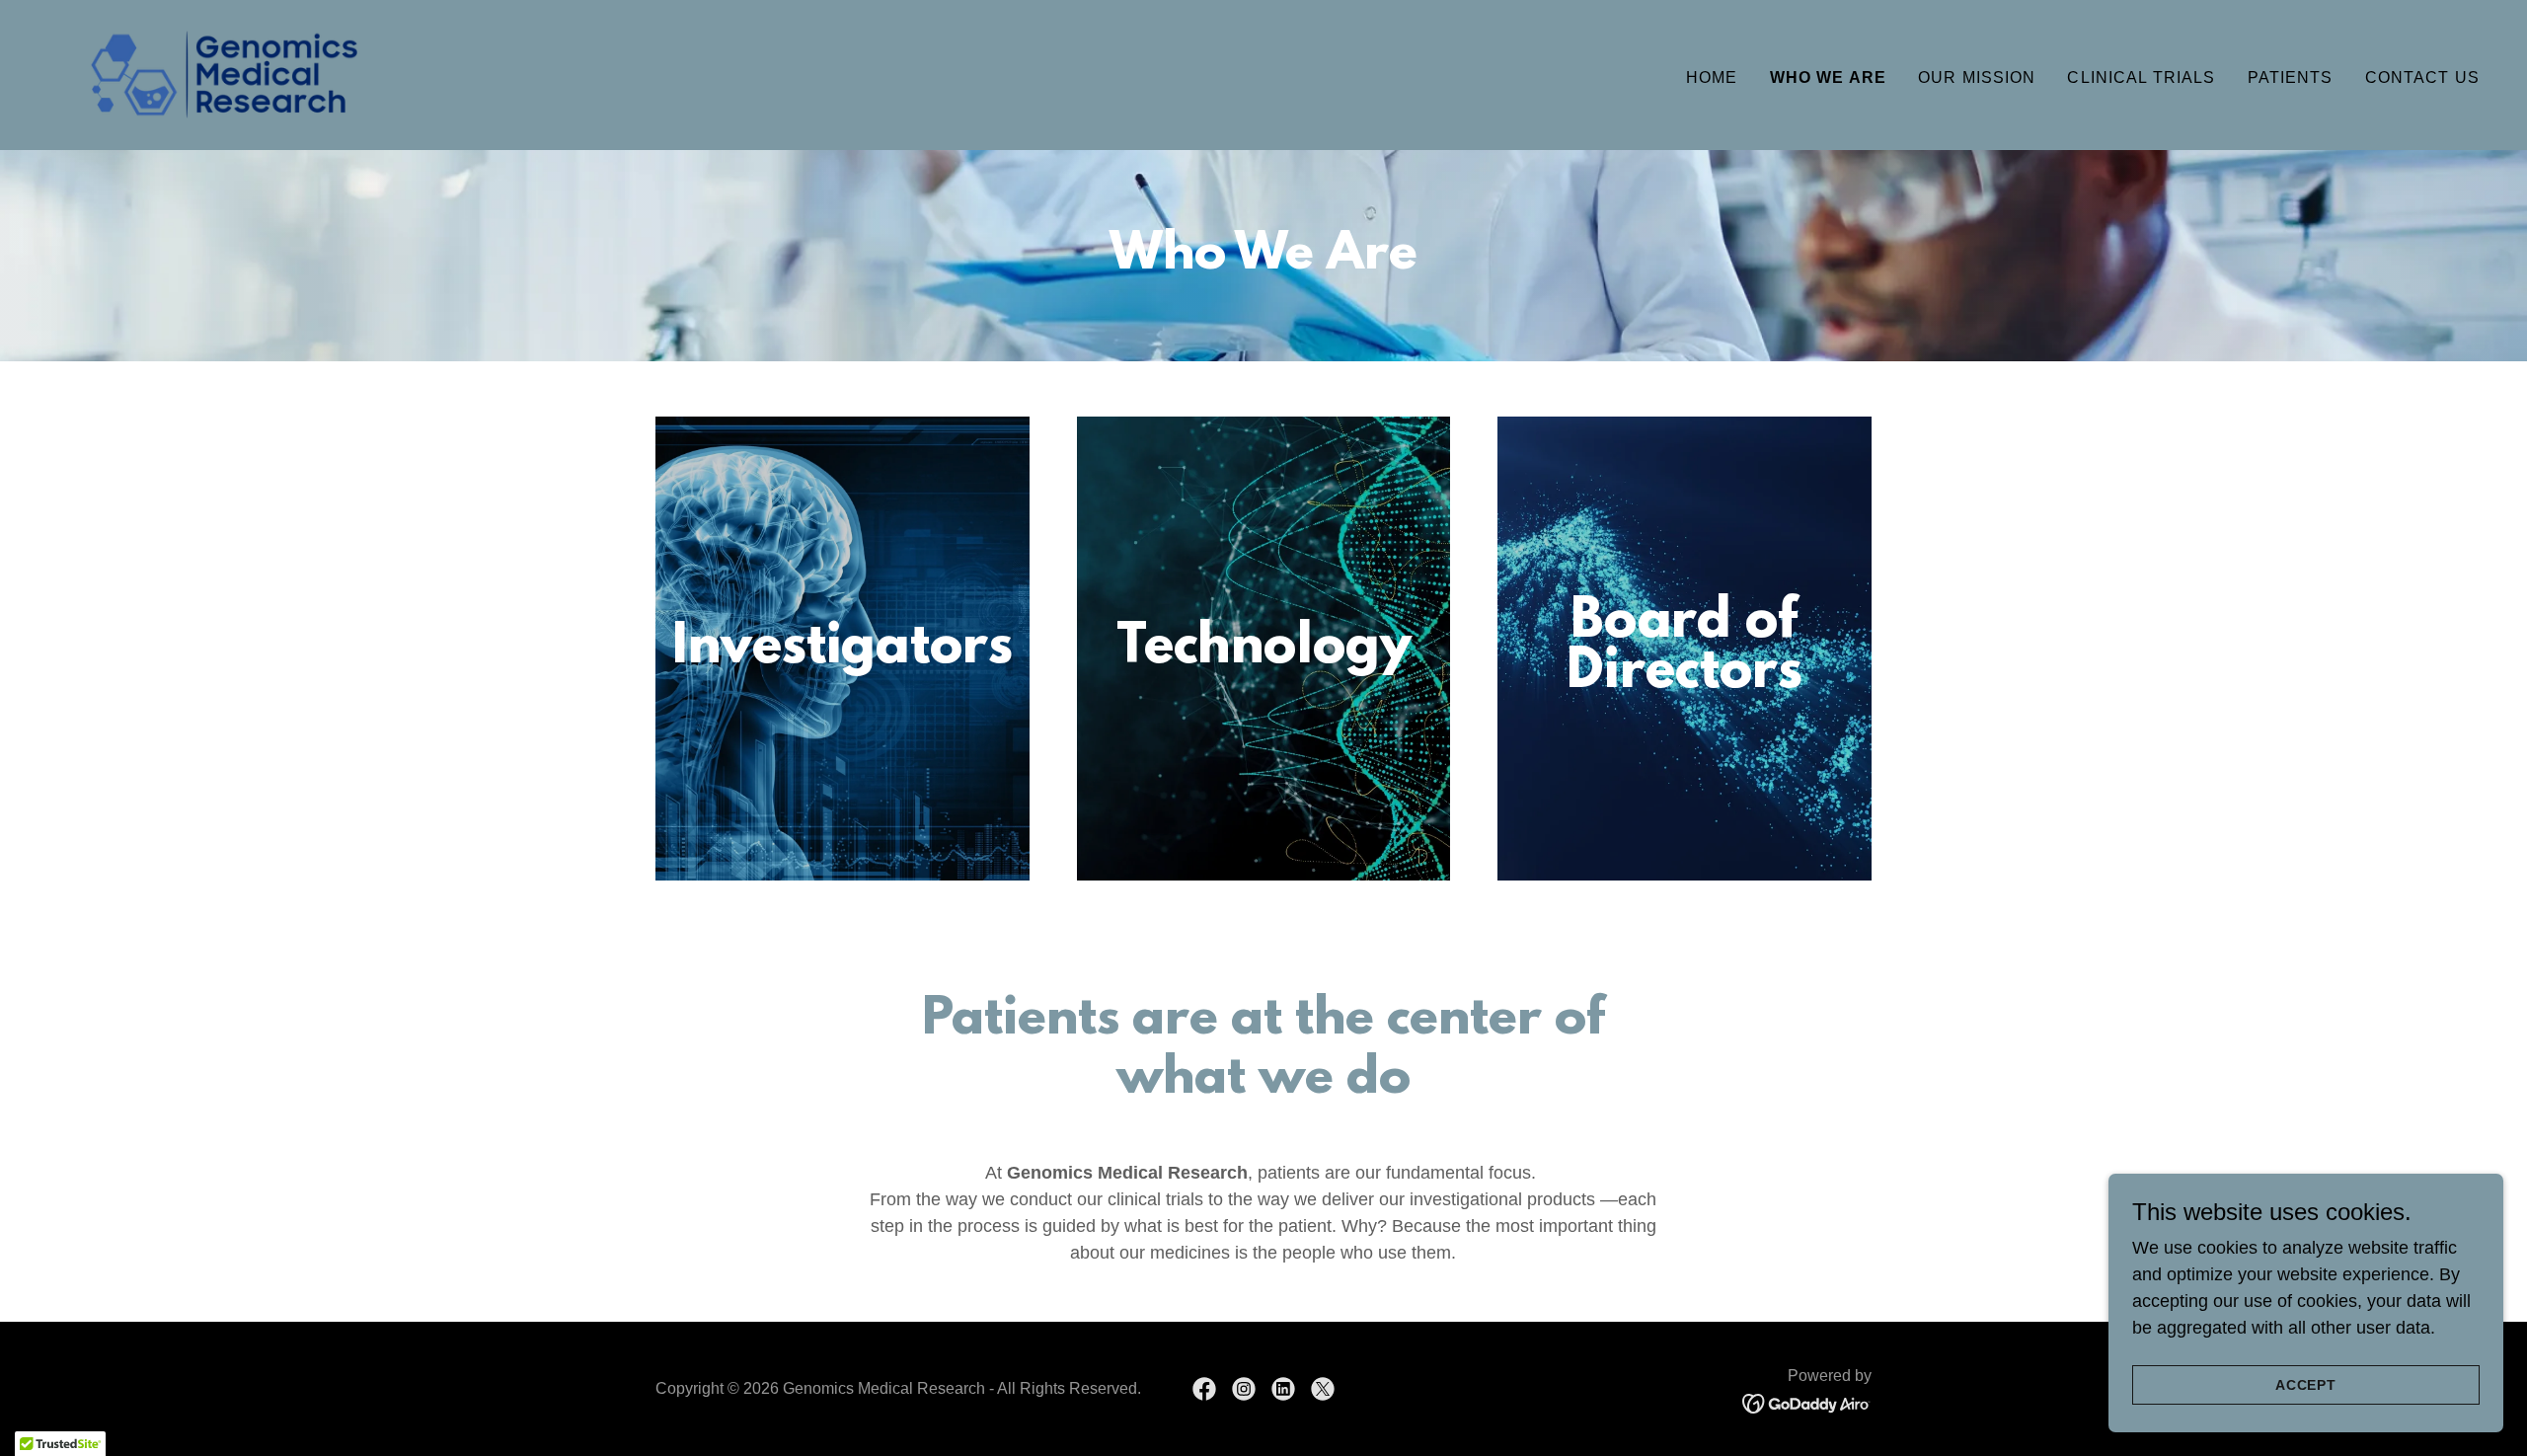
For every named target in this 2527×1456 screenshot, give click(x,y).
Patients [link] (2291, 77)
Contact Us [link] (2422, 77)
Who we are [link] (1828, 77)
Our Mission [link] (1977, 77)
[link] (225, 74)
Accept (2306, 1385)
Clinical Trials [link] (2141, 77)
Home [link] (1712, 77)
